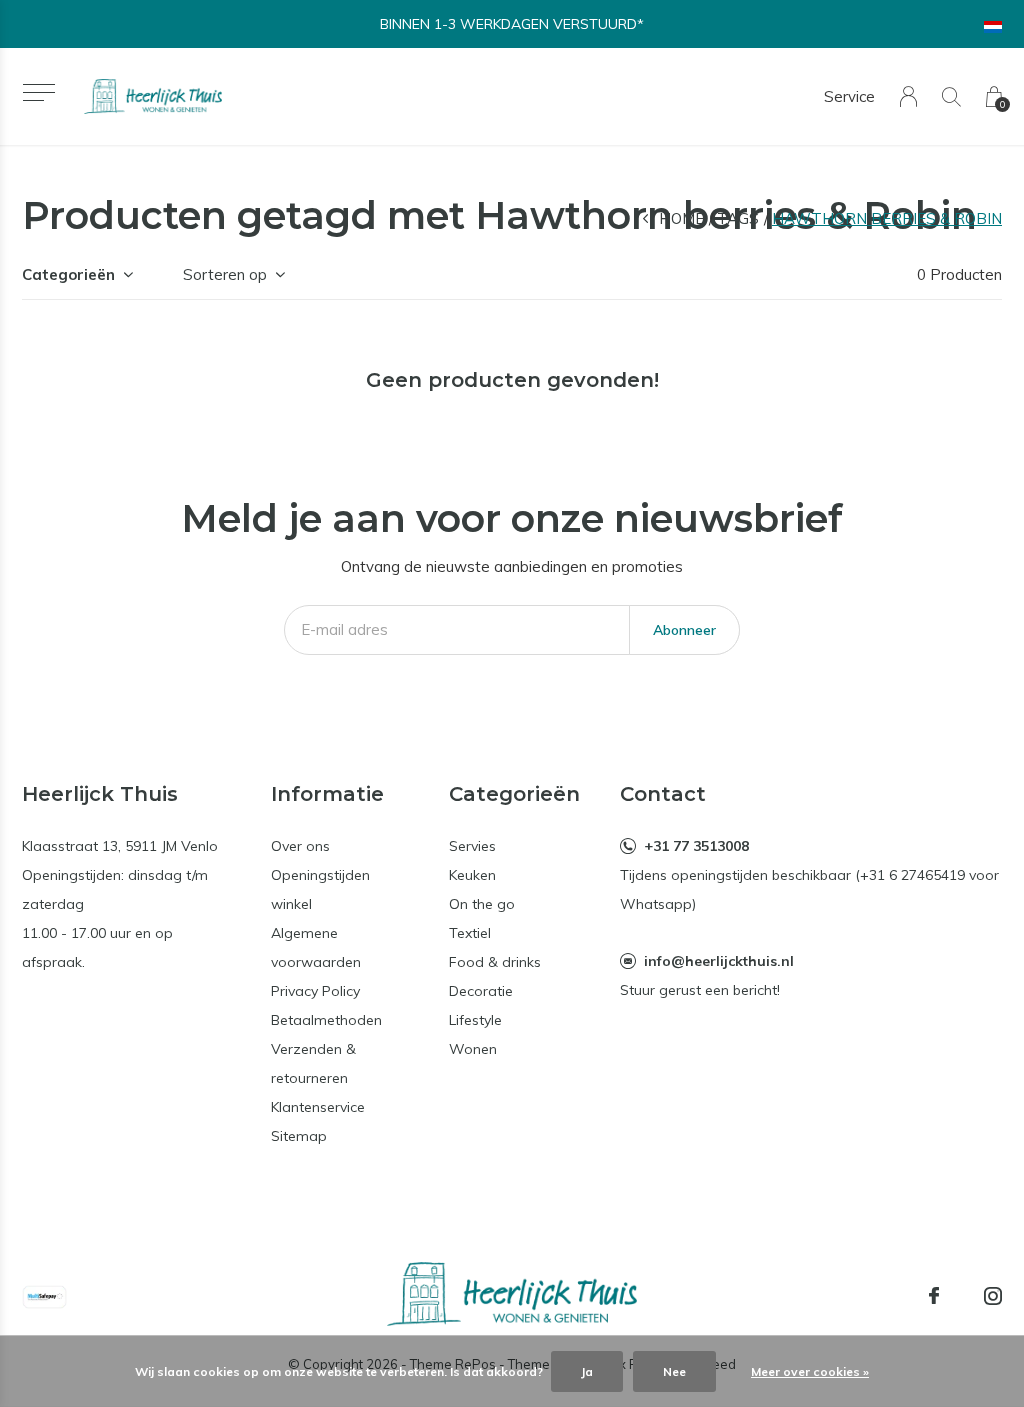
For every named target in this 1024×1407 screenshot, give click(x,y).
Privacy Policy (315, 991)
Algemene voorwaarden (316, 947)
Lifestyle (475, 1020)
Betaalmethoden (326, 1020)
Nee (674, 1371)
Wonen (473, 1049)
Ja (587, 1371)
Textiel (470, 933)
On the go (482, 904)
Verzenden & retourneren (313, 1063)
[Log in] (908, 96)
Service (849, 96)
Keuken (472, 875)
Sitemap (299, 1136)
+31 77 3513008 (696, 846)
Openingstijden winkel (320, 889)
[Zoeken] (951, 96)
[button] (38, 92)
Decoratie (481, 991)
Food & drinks (495, 962)
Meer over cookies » (810, 1371)
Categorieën (68, 274)
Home (681, 218)
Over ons (300, 846)
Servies (472, 846)
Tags (738, 218)
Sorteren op (225, 274)
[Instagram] (993, 1296)
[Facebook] (934, 1296)
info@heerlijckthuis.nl (719, 961)
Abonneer (684, 630)
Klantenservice (318, 1107)
